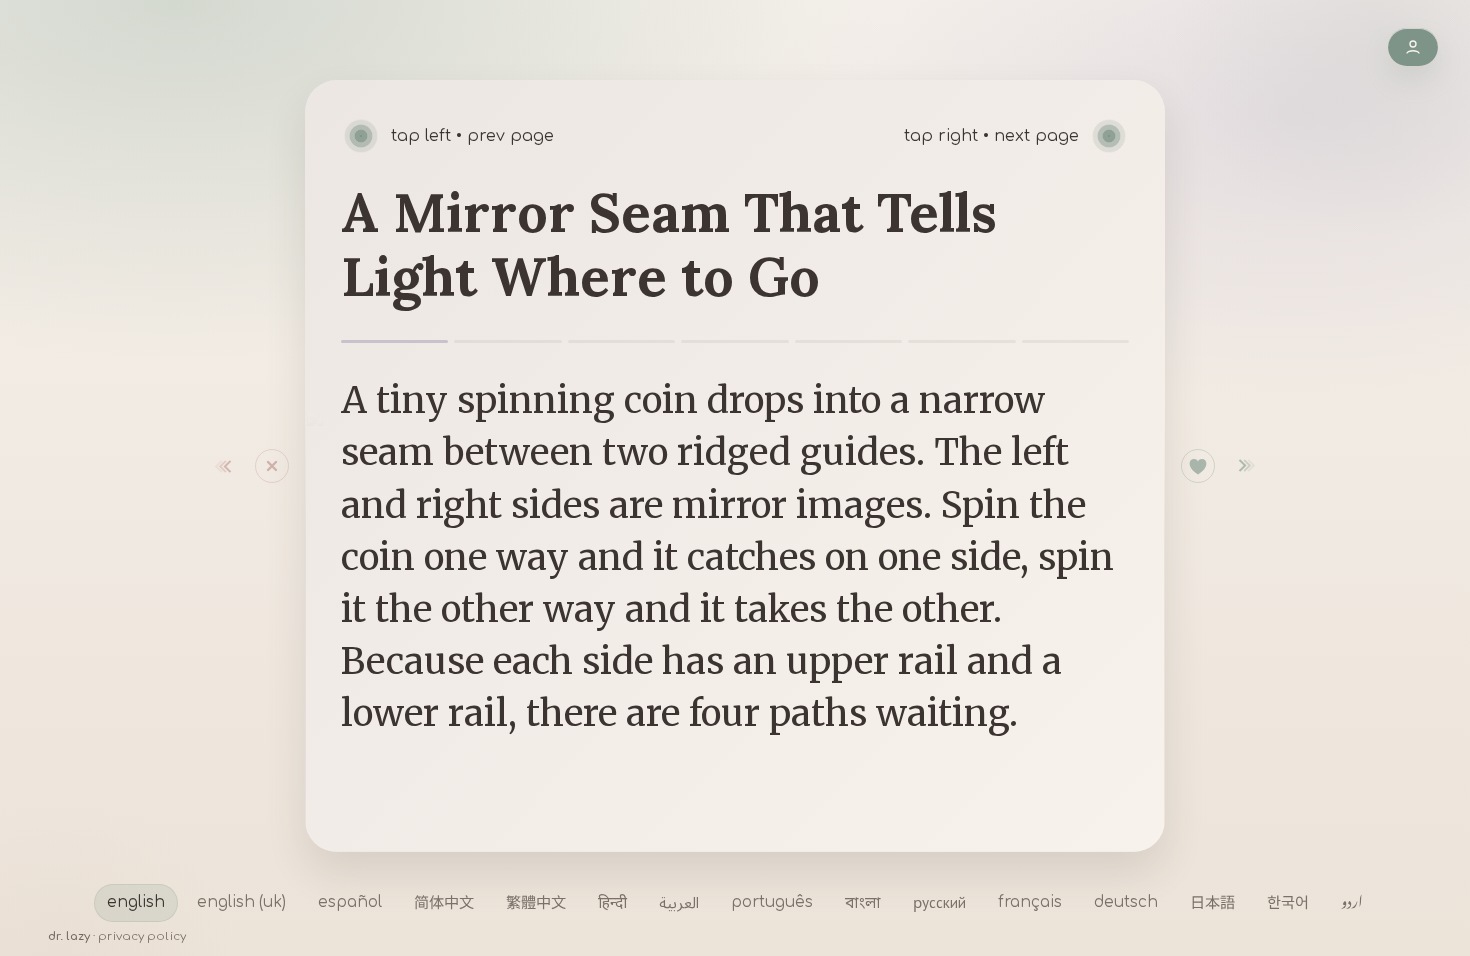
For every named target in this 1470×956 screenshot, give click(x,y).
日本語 (1212, 902)
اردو (1352, 902)
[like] (1198, 466)
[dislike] (235, 466)
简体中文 (444, 902)
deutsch (1126, 902)
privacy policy (142, 936)
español (350, 902)
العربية (679, 902)
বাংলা (863, 902)
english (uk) (241, 902)
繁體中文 (536, 902)
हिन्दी (612, 902)
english (136, 902)
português (772, 902)
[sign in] (1413, 47)
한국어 (1288, 902)
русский (939, 902)
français (1030, 902)
